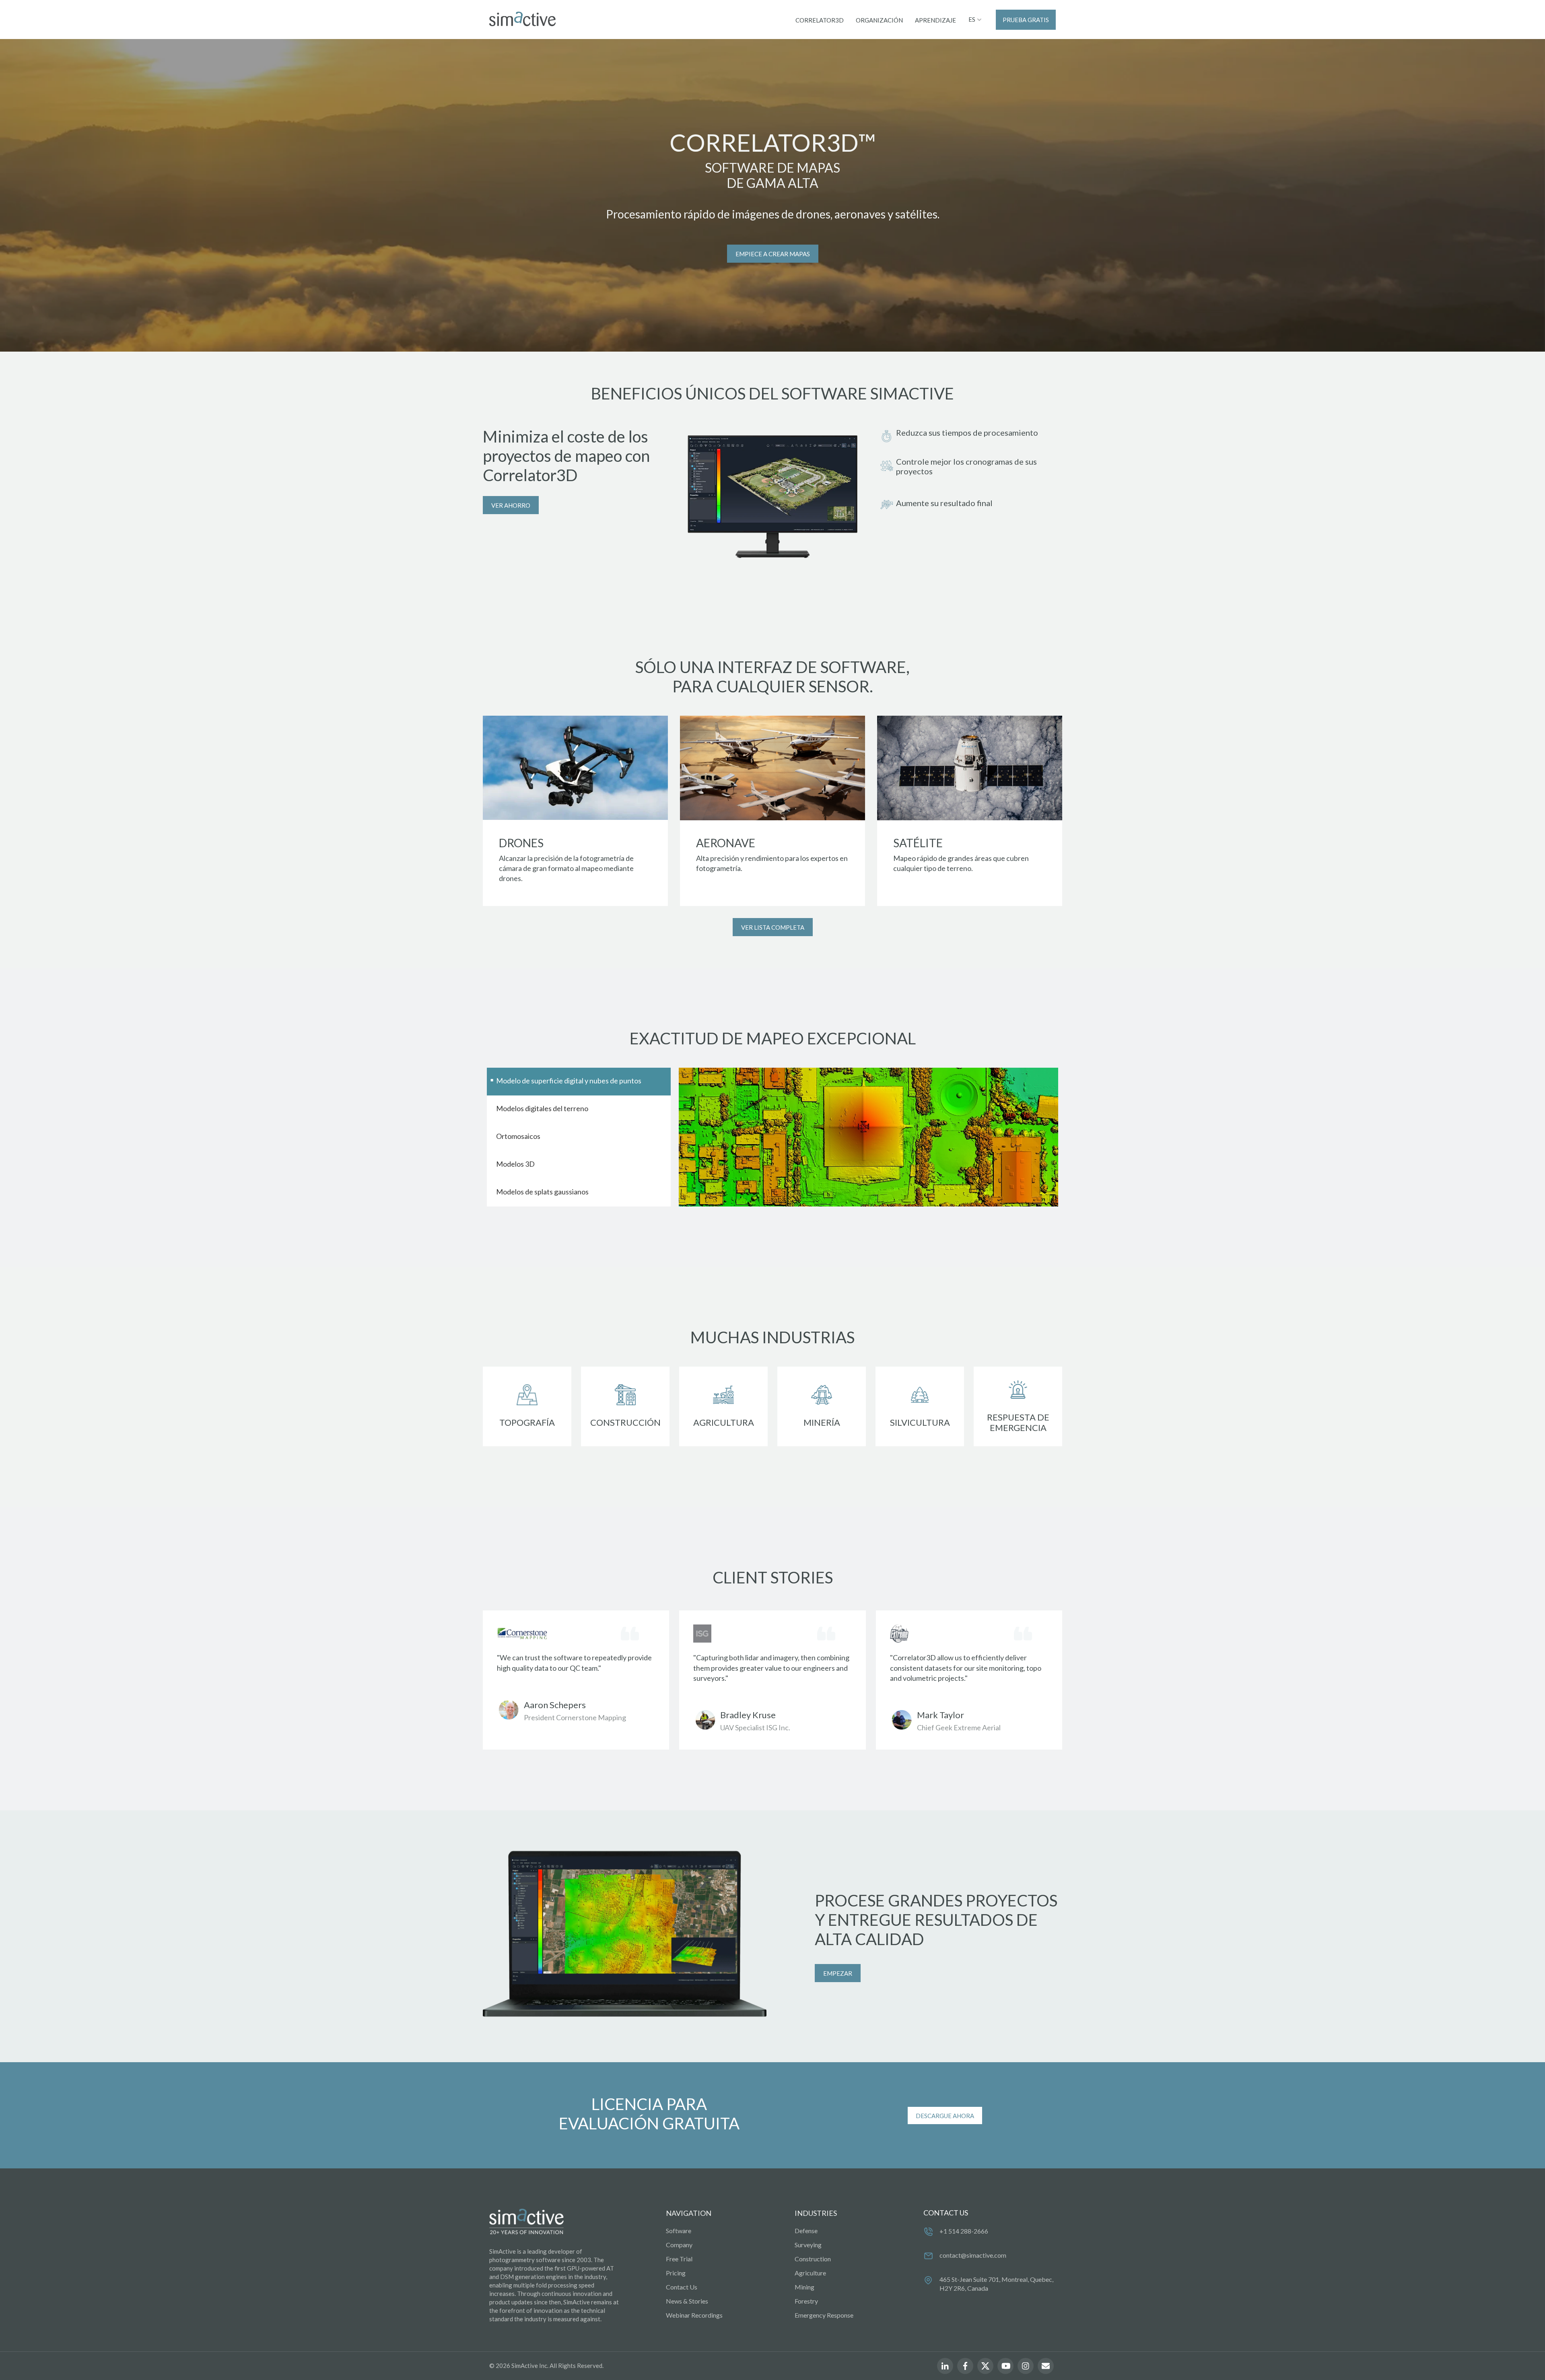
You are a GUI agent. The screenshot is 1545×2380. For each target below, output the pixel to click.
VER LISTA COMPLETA (773, 927)
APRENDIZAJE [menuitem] (935, 20)
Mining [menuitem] (804, 2287)
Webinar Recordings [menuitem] (694, 2315)
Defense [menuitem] (806, 2231)
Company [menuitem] (679, 2245)
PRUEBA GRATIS (1026, 20)
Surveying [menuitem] (808, 2245)
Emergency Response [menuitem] (824, 2315)
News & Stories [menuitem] (687, 2301)
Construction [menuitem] (813, 2259)
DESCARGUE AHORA (945, 2116)
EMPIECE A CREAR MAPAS (773, 254)
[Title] (522, 19)
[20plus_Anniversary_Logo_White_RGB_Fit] (526, 2222)
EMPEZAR (838, 1973)
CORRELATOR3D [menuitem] (820, 20)
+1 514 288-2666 (964, 2231)
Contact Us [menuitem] (682, 2287)
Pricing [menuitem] (676, 2273)
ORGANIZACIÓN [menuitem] (879, 20)
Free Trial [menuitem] (679, 2259)
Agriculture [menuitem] (810, 2273)
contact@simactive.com (973, 2255)
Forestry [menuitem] (806, 2301)
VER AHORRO (511, 505)
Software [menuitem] (679, 2231)
